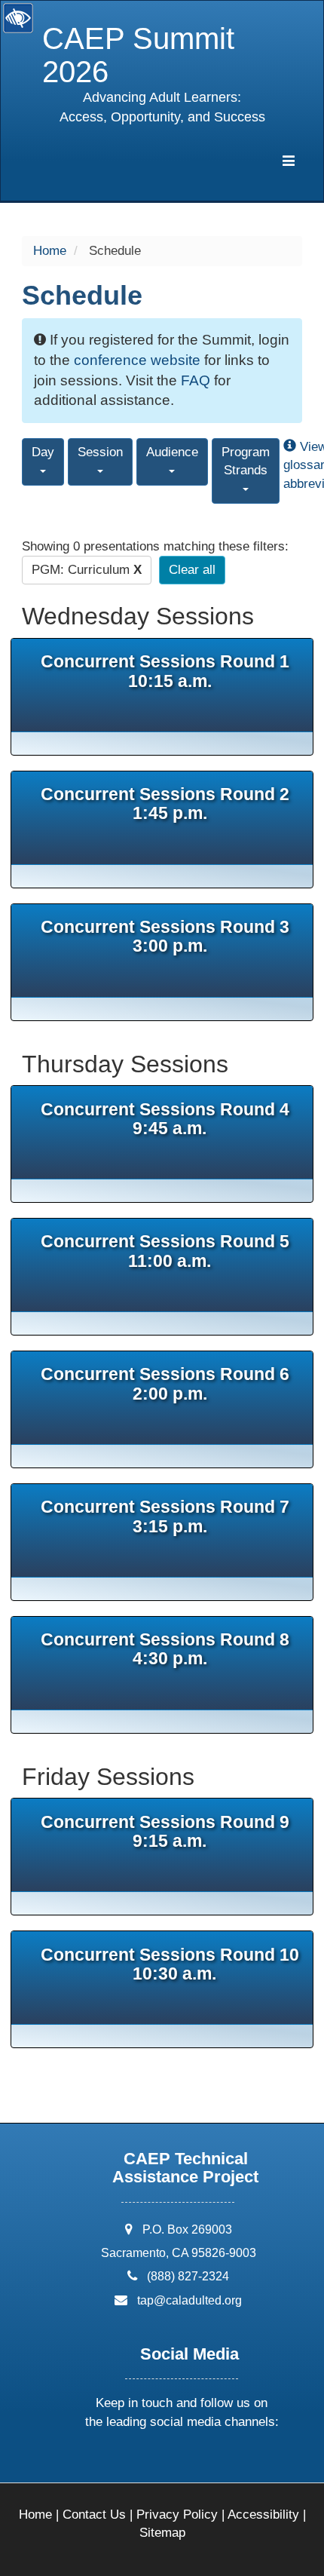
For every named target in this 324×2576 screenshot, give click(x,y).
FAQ (196, 380)
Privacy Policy (177, 2515)
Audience (172, 452)
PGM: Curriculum (87, 570)
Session (100, 452)
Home (50, 251)
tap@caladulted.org (190, 2300)
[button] (124, 2462)
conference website (137, 360)
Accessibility (263, 2515)
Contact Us (94, 2515)
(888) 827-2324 (188, 2276)
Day (43, 452)
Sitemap (162, 2533)
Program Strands (246, 461)
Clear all (192, 570)
